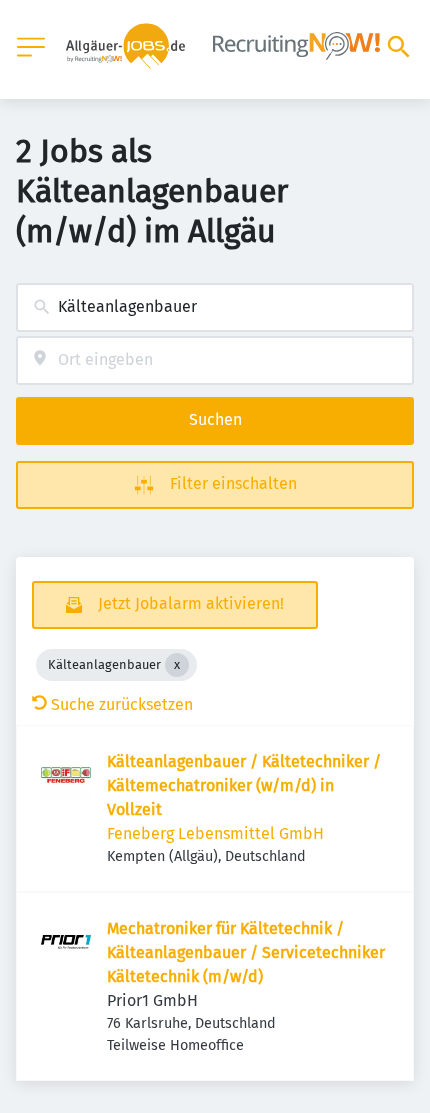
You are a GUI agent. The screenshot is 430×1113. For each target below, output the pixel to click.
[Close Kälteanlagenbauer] (177, 665)
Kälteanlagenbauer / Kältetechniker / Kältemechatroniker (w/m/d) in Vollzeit (244, 785)
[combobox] (215, 307)
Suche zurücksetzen (122, 704)
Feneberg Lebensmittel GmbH (215, 833)
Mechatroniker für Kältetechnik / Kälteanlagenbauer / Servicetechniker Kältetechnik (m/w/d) (246, 952)
